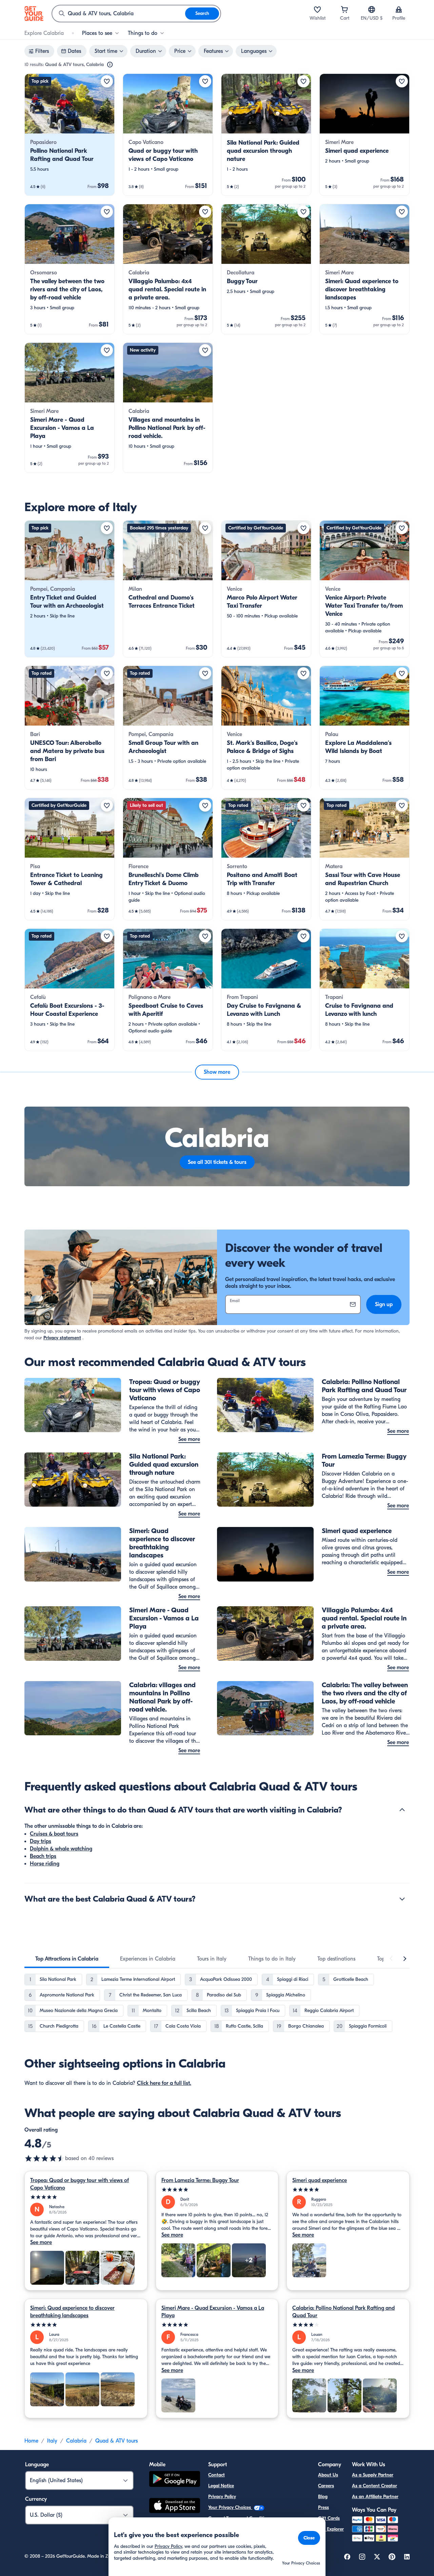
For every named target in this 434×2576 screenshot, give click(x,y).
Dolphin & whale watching (61, 1849)
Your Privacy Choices (230, 2507)
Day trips (41, 1841)
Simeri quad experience (320, 2180)
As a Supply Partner (373, 2475)
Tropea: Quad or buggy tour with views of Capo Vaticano (80, 2184)
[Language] (372, 9)
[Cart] (344, 9)
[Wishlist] (317, 9)
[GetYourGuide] (34, 14)
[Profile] (399, 9)
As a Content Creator (374, 2486)
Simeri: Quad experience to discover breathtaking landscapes (72, 2312)
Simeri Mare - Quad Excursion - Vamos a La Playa (213, 2312)
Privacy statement (62, 1338)
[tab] (67, 1959)
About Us (328, 2475)
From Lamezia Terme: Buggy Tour (200, 2180)
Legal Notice (221, 2486)
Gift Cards (329, 2518)
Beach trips (43, 1856)
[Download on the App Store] (175, 2507)
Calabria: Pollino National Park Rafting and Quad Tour (343, 2312)
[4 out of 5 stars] (348, 2325)
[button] (70, 135)
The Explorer (331, 2529)
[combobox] (119, 14)
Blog (323, 2497)
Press (323, 2507)
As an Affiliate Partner (375, 2497)
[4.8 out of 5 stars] (45, 2158)
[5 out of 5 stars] (86, 2197)
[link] (70, 135)
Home (31, 2441)
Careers (326, 2486)
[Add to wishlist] (107, 81)
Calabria (76, 2441)
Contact (216, 2475)
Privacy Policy (222, 2497)
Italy (52, 2441)
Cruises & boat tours (54, 1834)
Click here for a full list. (164, 2083)
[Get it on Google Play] (175, 2480)
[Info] (110, 65)
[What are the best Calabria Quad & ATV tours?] (402, 1899)
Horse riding (45, 1864)
